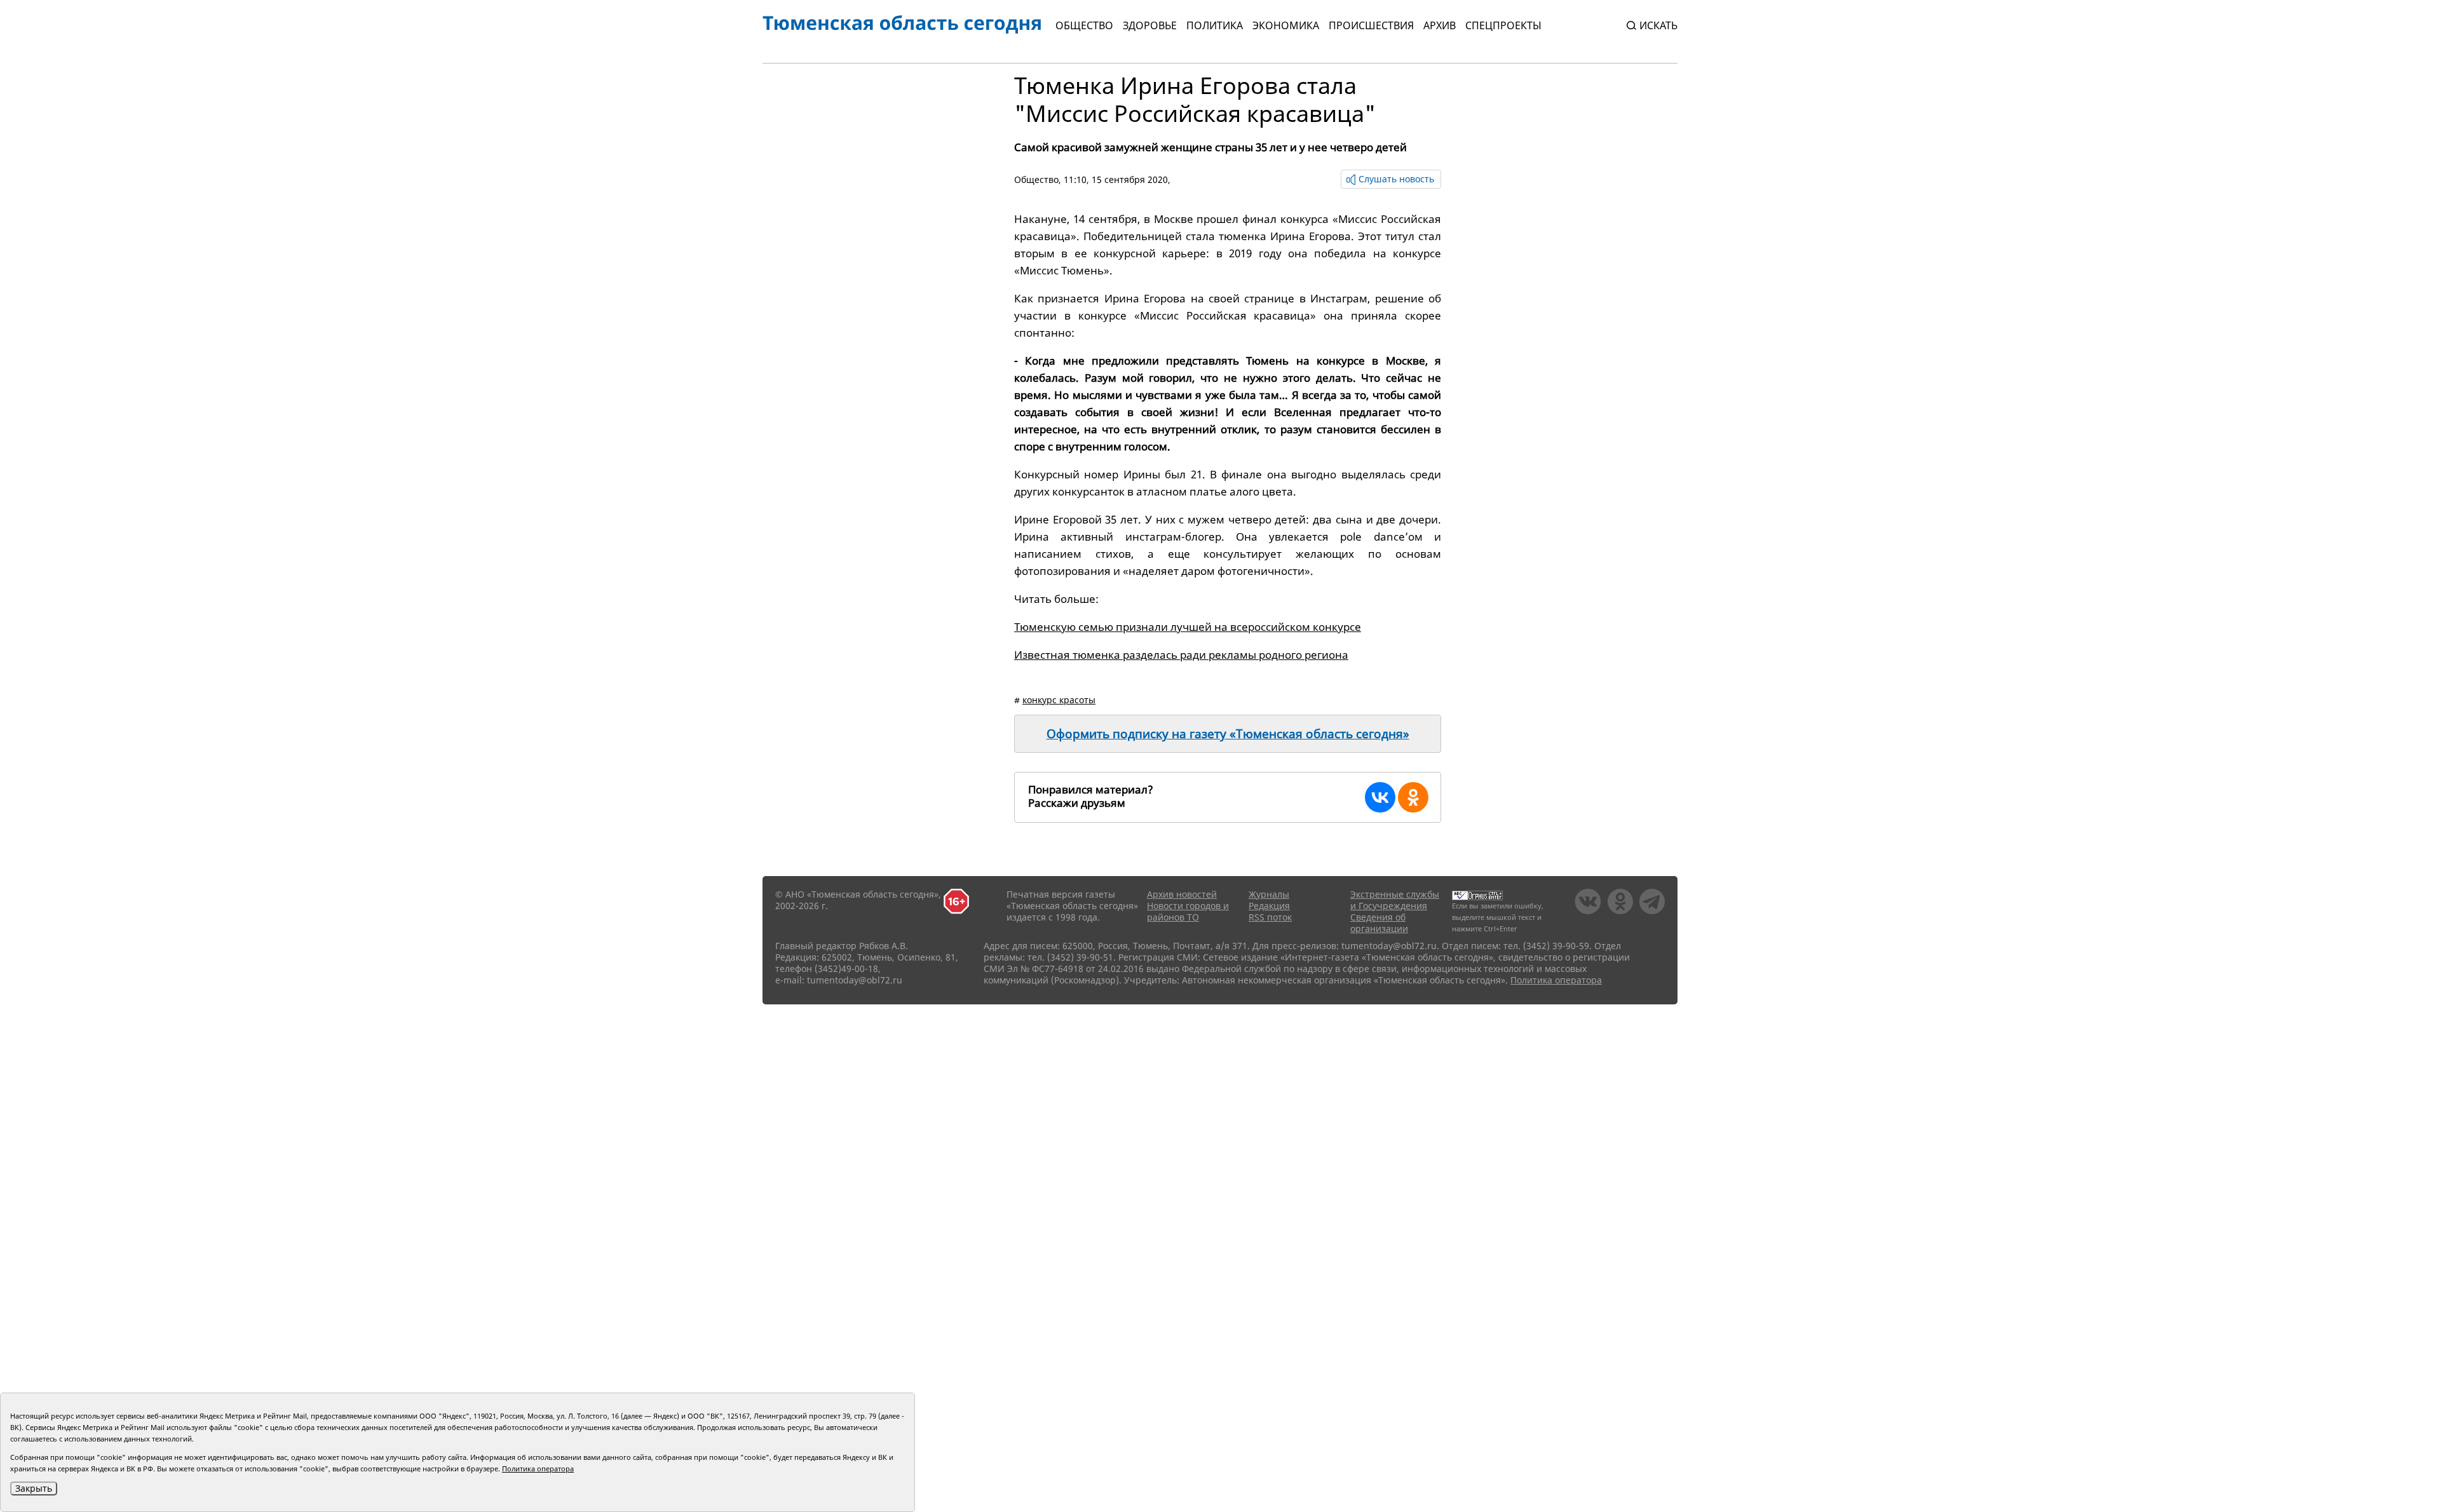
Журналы (1269, 894)
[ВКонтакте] (1380, 797)
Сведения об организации (1379, 923)
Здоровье (1150, 25)
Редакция (1269, 906)
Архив (1440, 25)
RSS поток (1270, 917)
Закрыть (34, 1488)
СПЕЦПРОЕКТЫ (1503, 25)
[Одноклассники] (1413, 797)
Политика (1215, 25)
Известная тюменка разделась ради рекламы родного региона (1181, 655)
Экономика (1286, 25)
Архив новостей (1182, 894)
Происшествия (1371, 25)
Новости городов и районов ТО (1188, 911)
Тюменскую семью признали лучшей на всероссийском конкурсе (1188, 627)
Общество (1084, 25)
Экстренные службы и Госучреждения (1395, 900)
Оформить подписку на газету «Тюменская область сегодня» (1228, 734)
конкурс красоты (1059, 700)
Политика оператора (1556, 980)
